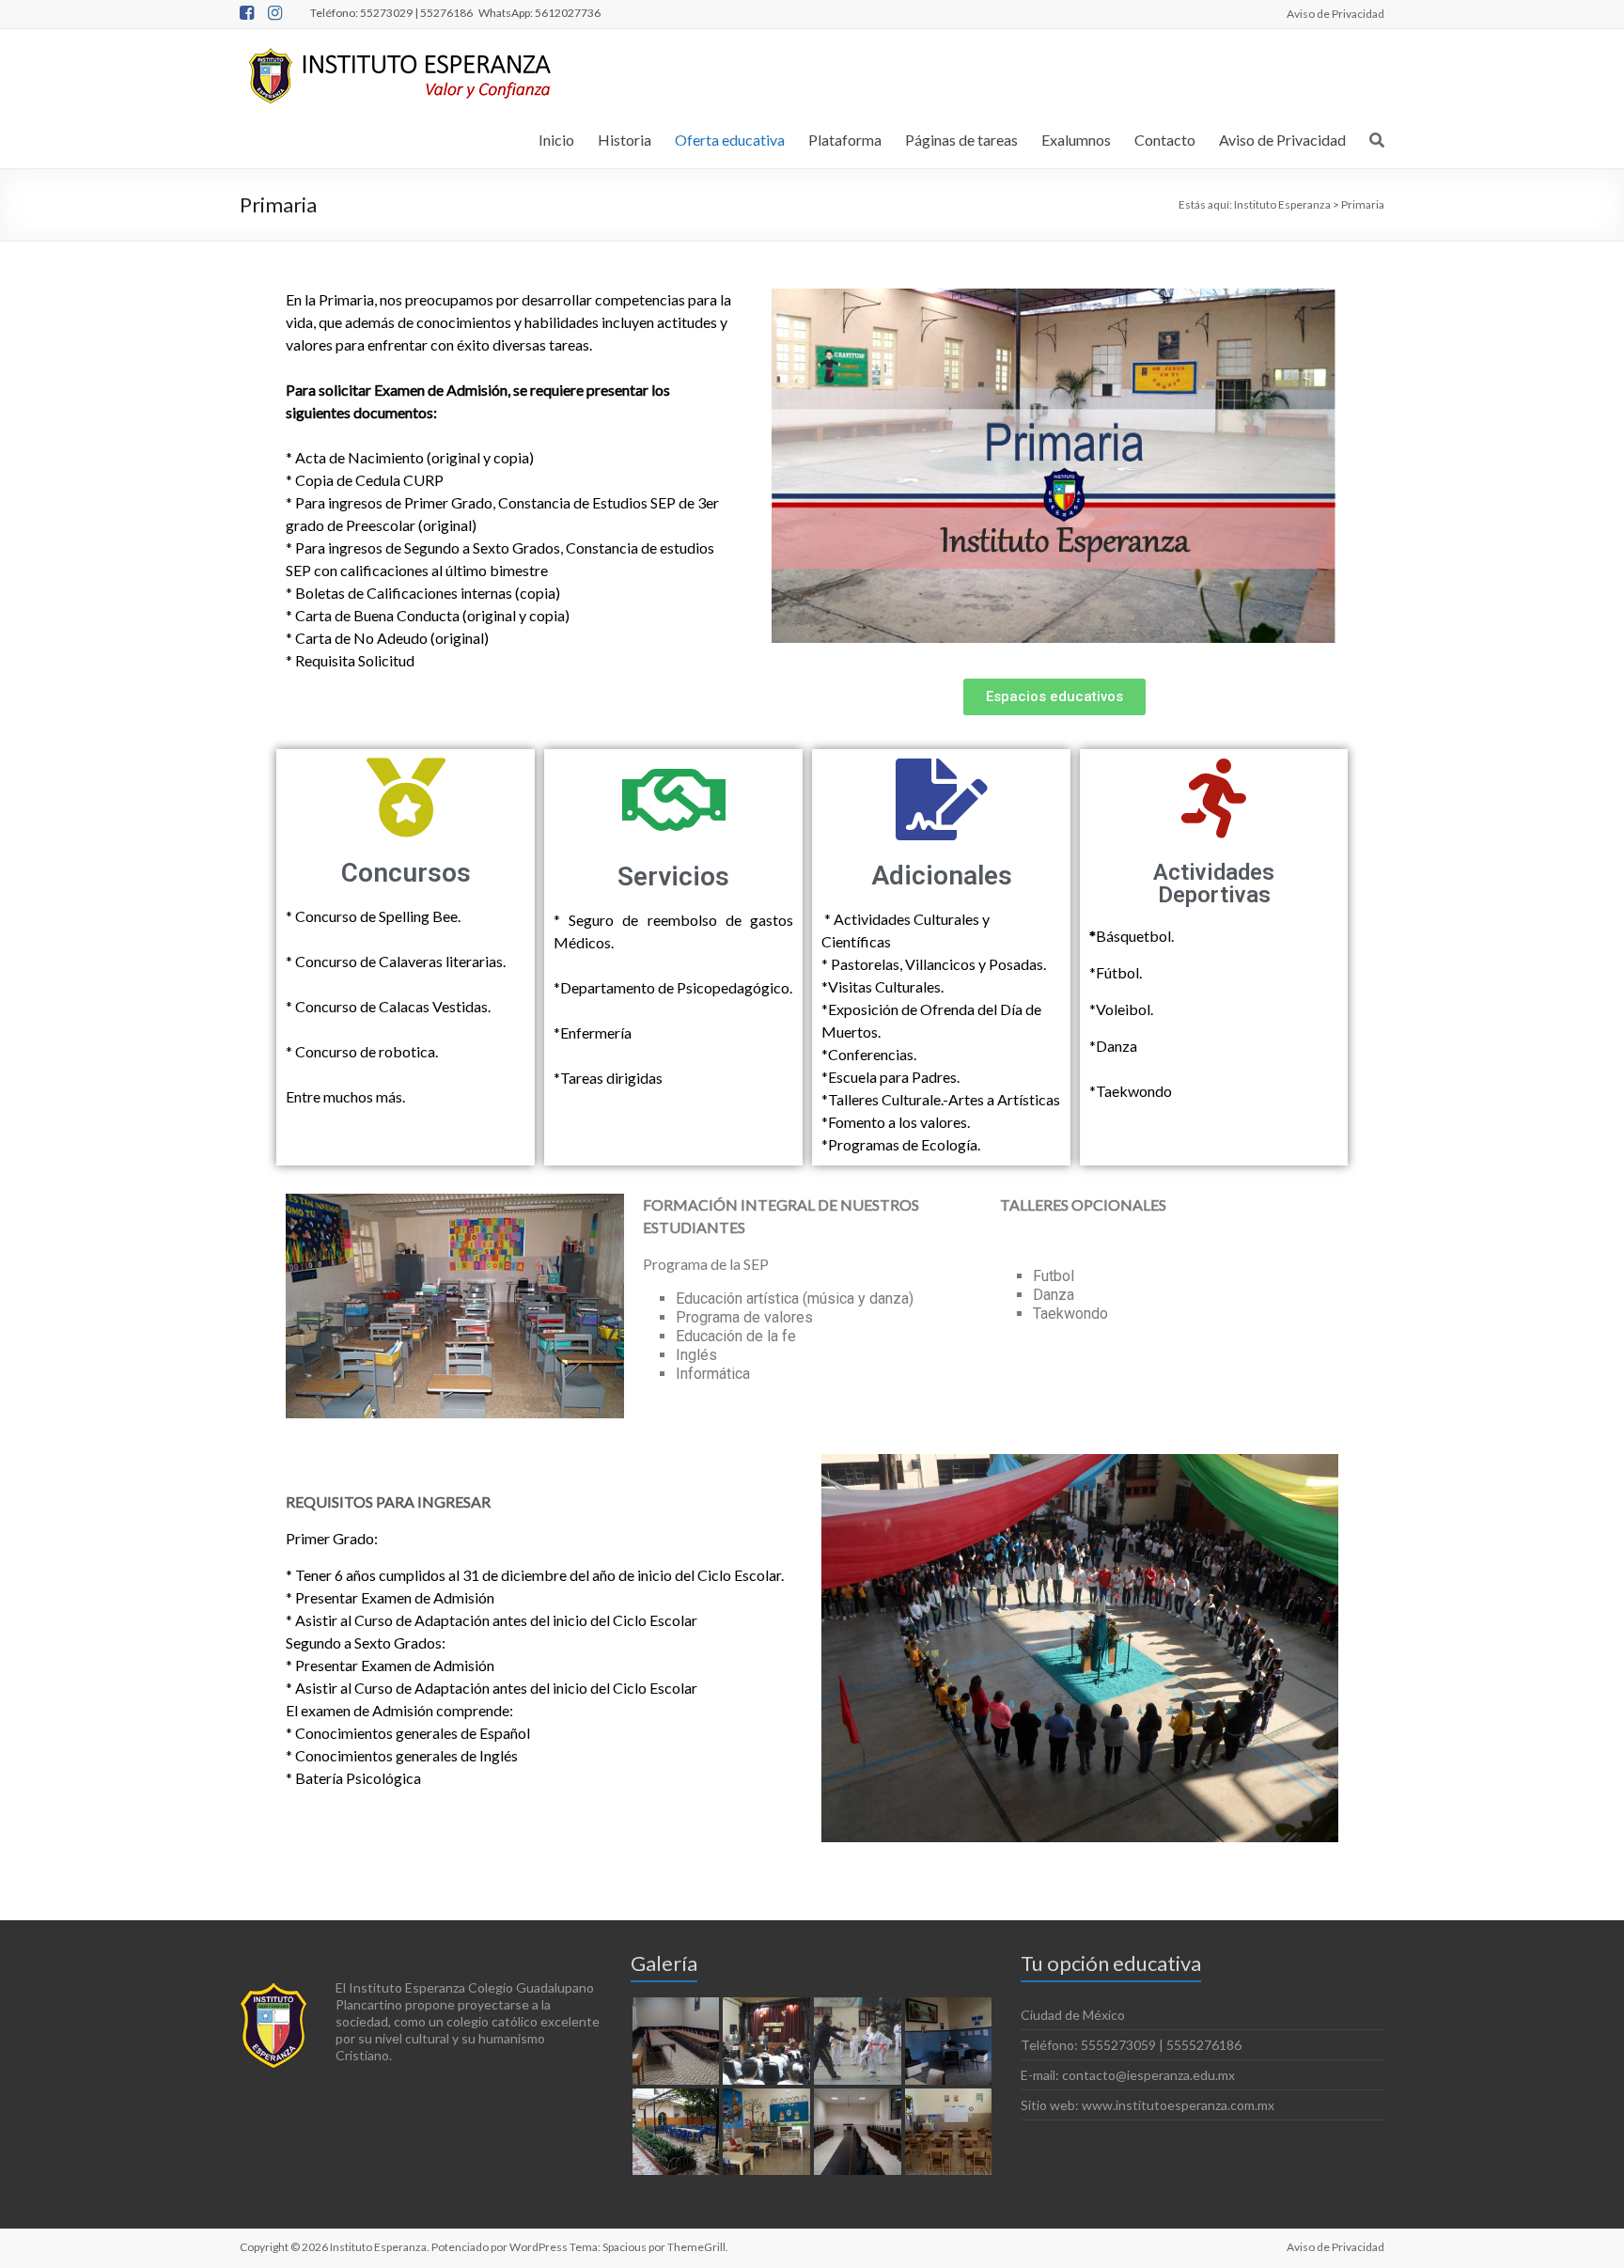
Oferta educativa (730, 140)
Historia (625, 140)
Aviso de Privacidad (1335, 13)
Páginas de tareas (961, 140)
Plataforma (845, 140)
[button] (1054, 697)
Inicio (556, 140)
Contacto (1165, 140)
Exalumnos (1076, 140)
